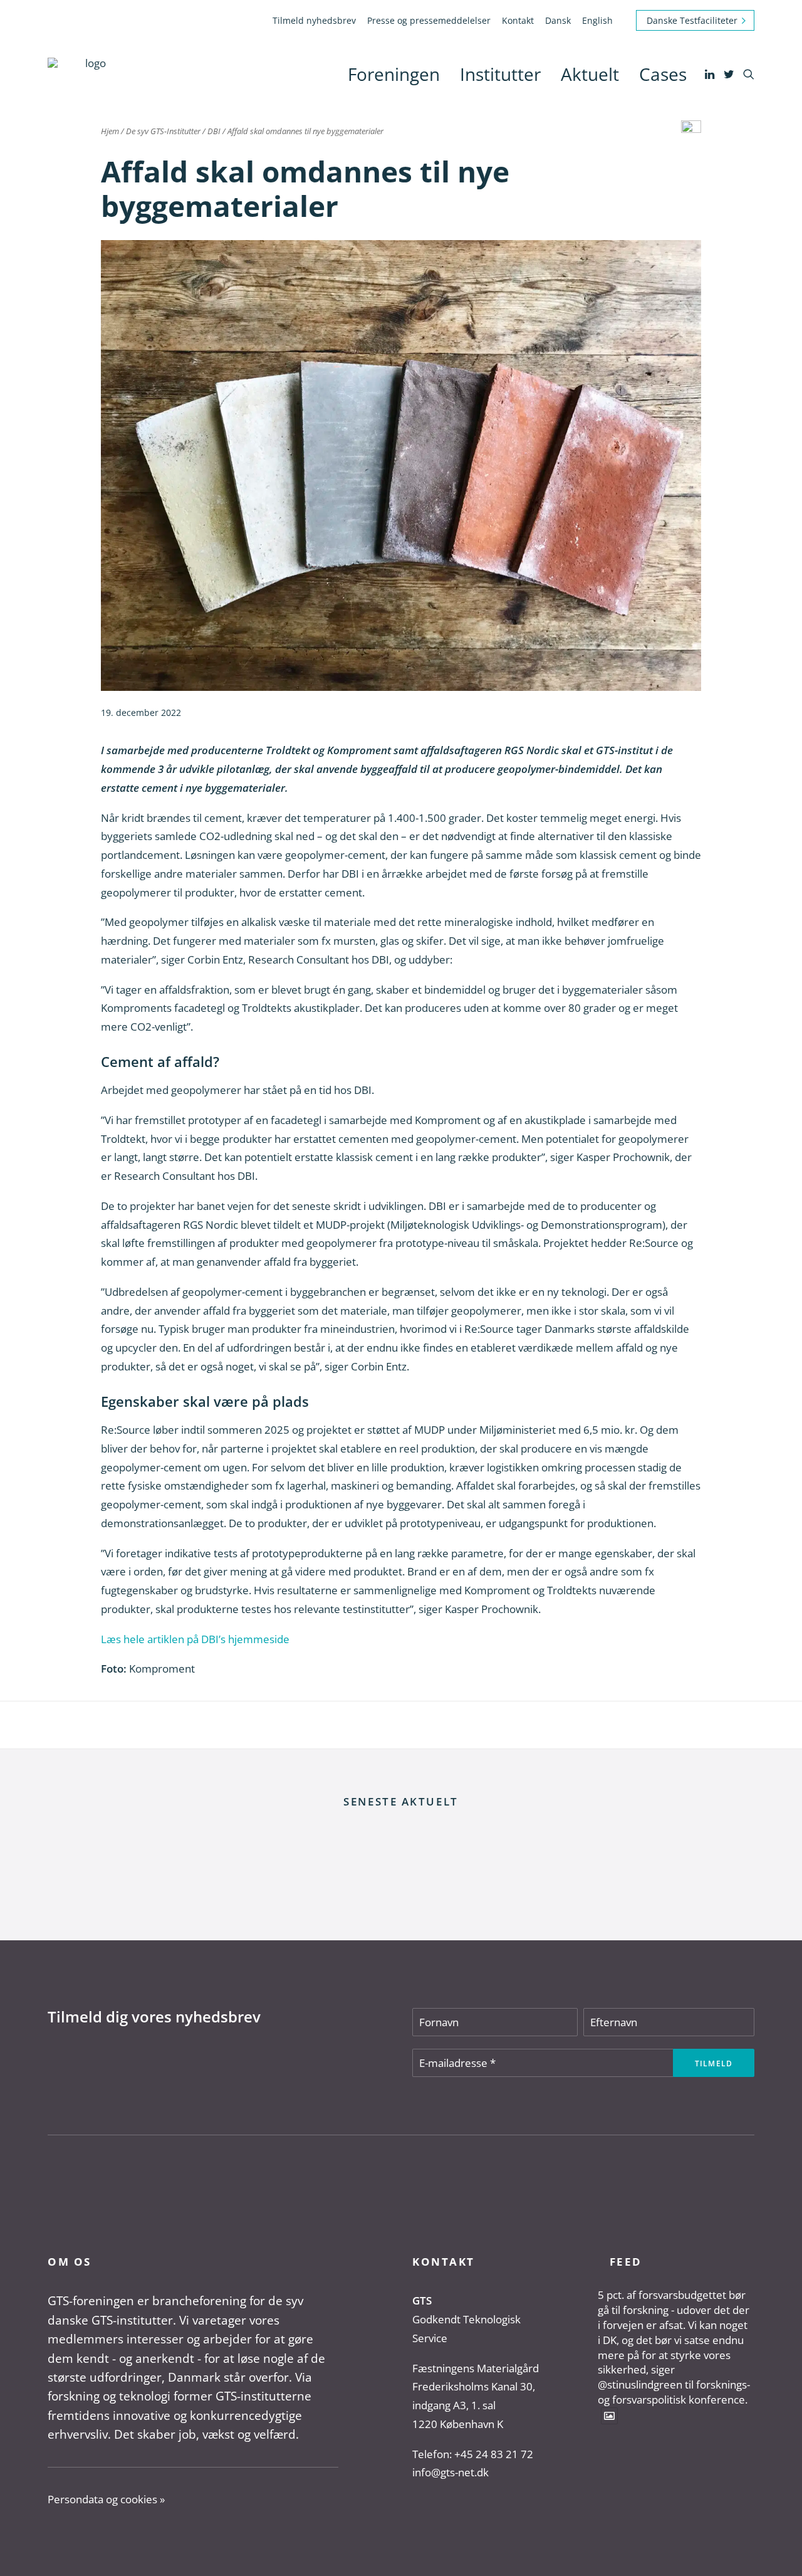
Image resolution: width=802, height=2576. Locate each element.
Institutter (500, 74)
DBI (214, 131)
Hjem (110, 131)
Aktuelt (590, 74)
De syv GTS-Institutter (163, 131)
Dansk (558, 20)
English (597, 20)
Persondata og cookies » (106, 2499)
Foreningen (394, 74)
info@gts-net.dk (450, 2472)
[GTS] (91, 74)
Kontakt (518, 20)
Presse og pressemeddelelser (429, 20)
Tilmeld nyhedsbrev (314, 20)
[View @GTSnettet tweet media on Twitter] (609, 2416)
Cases (663, 74)
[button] (711, 74)
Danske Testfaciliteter (692, 20)
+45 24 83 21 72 (494, 2454)
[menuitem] (316, 20)
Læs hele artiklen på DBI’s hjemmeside (195, 1639)
